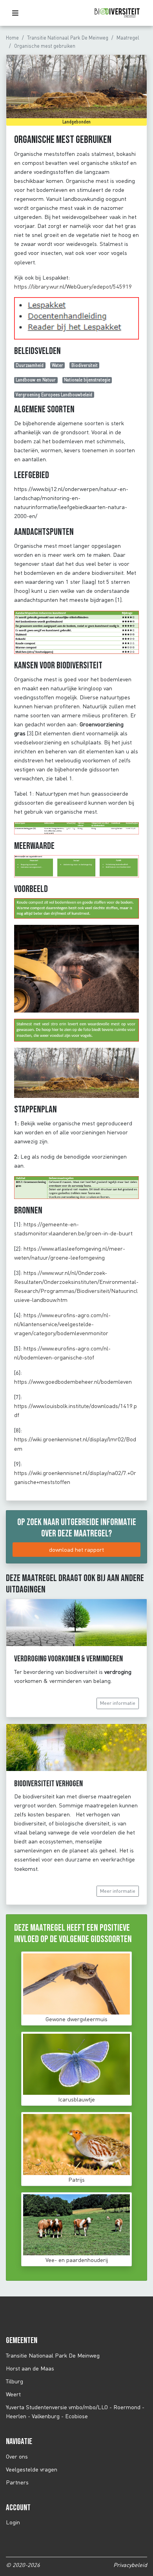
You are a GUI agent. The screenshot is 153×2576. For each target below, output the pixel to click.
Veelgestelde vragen (32, 2469)
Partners (17, 2482)
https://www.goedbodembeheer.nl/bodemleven (73, 1382)
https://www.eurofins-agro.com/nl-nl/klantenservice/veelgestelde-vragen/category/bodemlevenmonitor (62, 1324)
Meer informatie (118, 1703)
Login (13, 2522)
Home (12, 38)
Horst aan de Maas (30, 2368)
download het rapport (76, 1550)
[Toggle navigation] (17, 13)
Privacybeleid (130, 2565)
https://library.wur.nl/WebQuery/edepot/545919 (74, 286)
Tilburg (15, 2381)
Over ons (17, 2456)
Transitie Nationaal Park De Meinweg (68, 38)
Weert (13, 2394)
